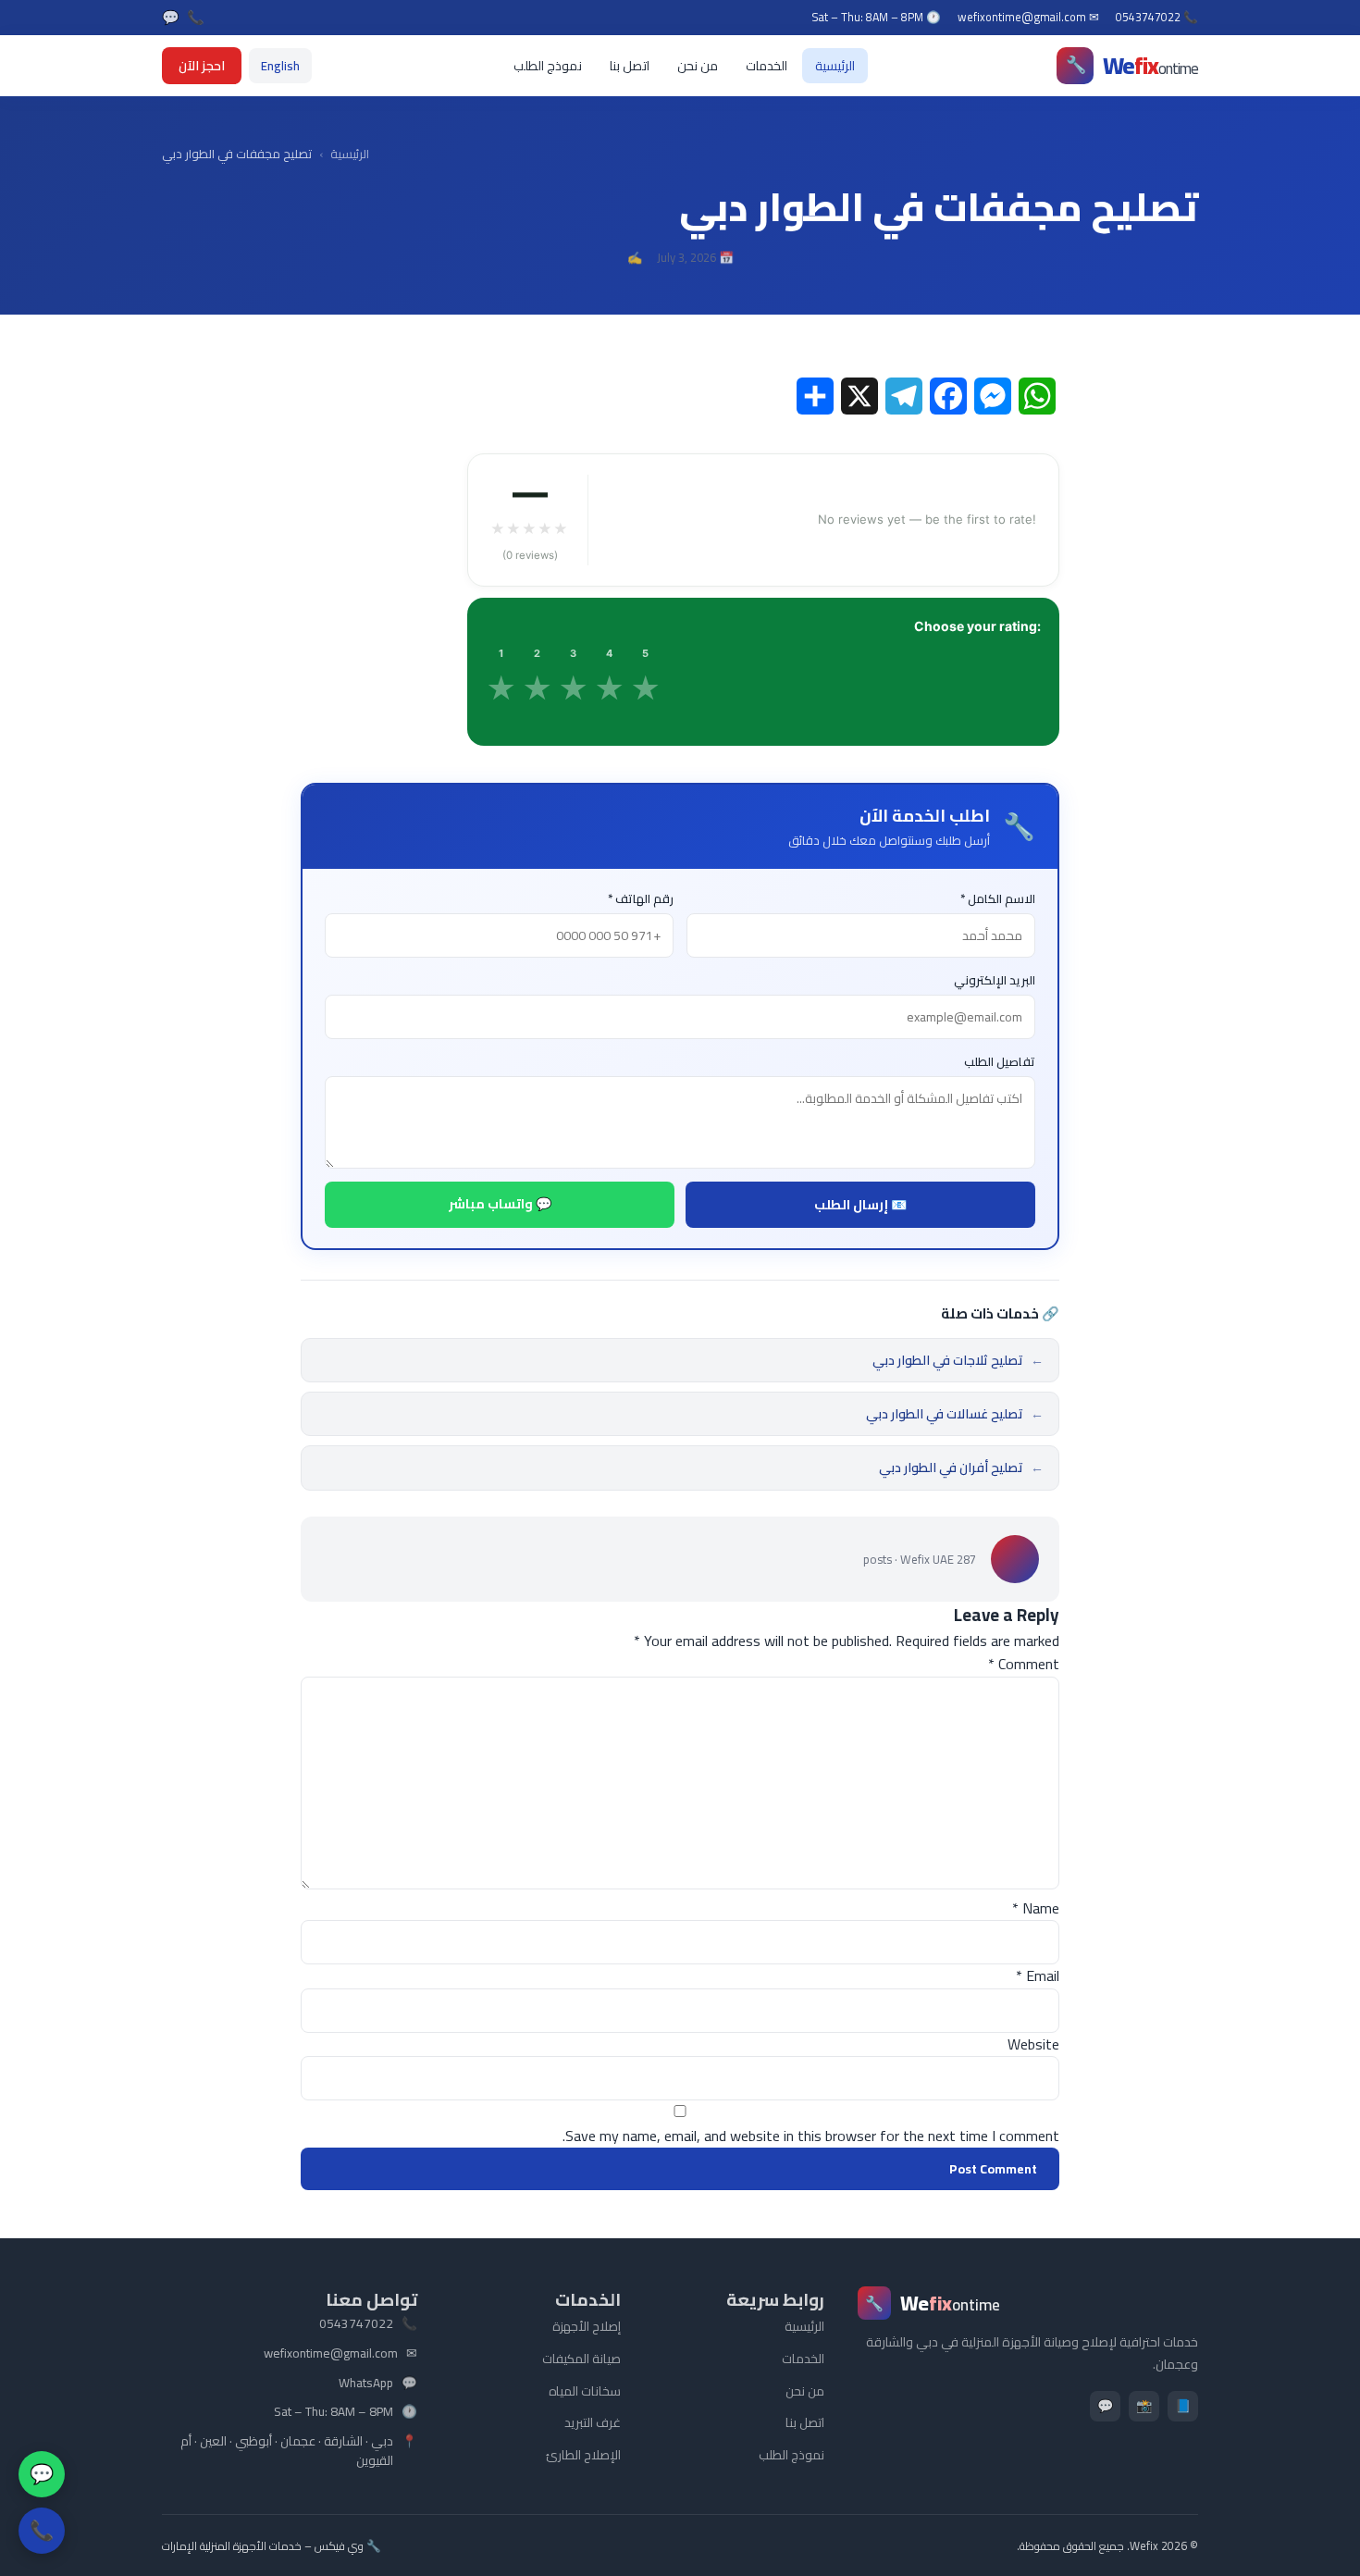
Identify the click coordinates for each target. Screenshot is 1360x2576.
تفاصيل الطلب (1000, 1062)
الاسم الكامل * (998, 899)
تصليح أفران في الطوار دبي (961, 1468)
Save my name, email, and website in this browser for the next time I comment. (811, 2136)
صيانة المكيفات (581, 2359)
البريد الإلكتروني (995, 980)
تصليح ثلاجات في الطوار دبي (958, 1360)
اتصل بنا (630, 66)
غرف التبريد (593, 2422)
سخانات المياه (585, 2391)
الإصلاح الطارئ (583, 2455)
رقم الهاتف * (641, 899)
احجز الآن (202, 66)
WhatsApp (366, 2384)
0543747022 (356, 2324)
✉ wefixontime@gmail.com (1028, 18)
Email (1038, 1975)
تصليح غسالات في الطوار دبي (955, 1414)
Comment (1024, 1664)
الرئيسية (835, 66)
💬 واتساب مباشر (500, 1204)
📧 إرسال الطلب (860, 1205)
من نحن (698, 66)
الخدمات (767, 66)
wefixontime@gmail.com (331, 2354)
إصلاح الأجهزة (587, 2326)
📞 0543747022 (1157, 18)
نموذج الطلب (548, 66)
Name (1036, 1908)
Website (1033, 2044)
